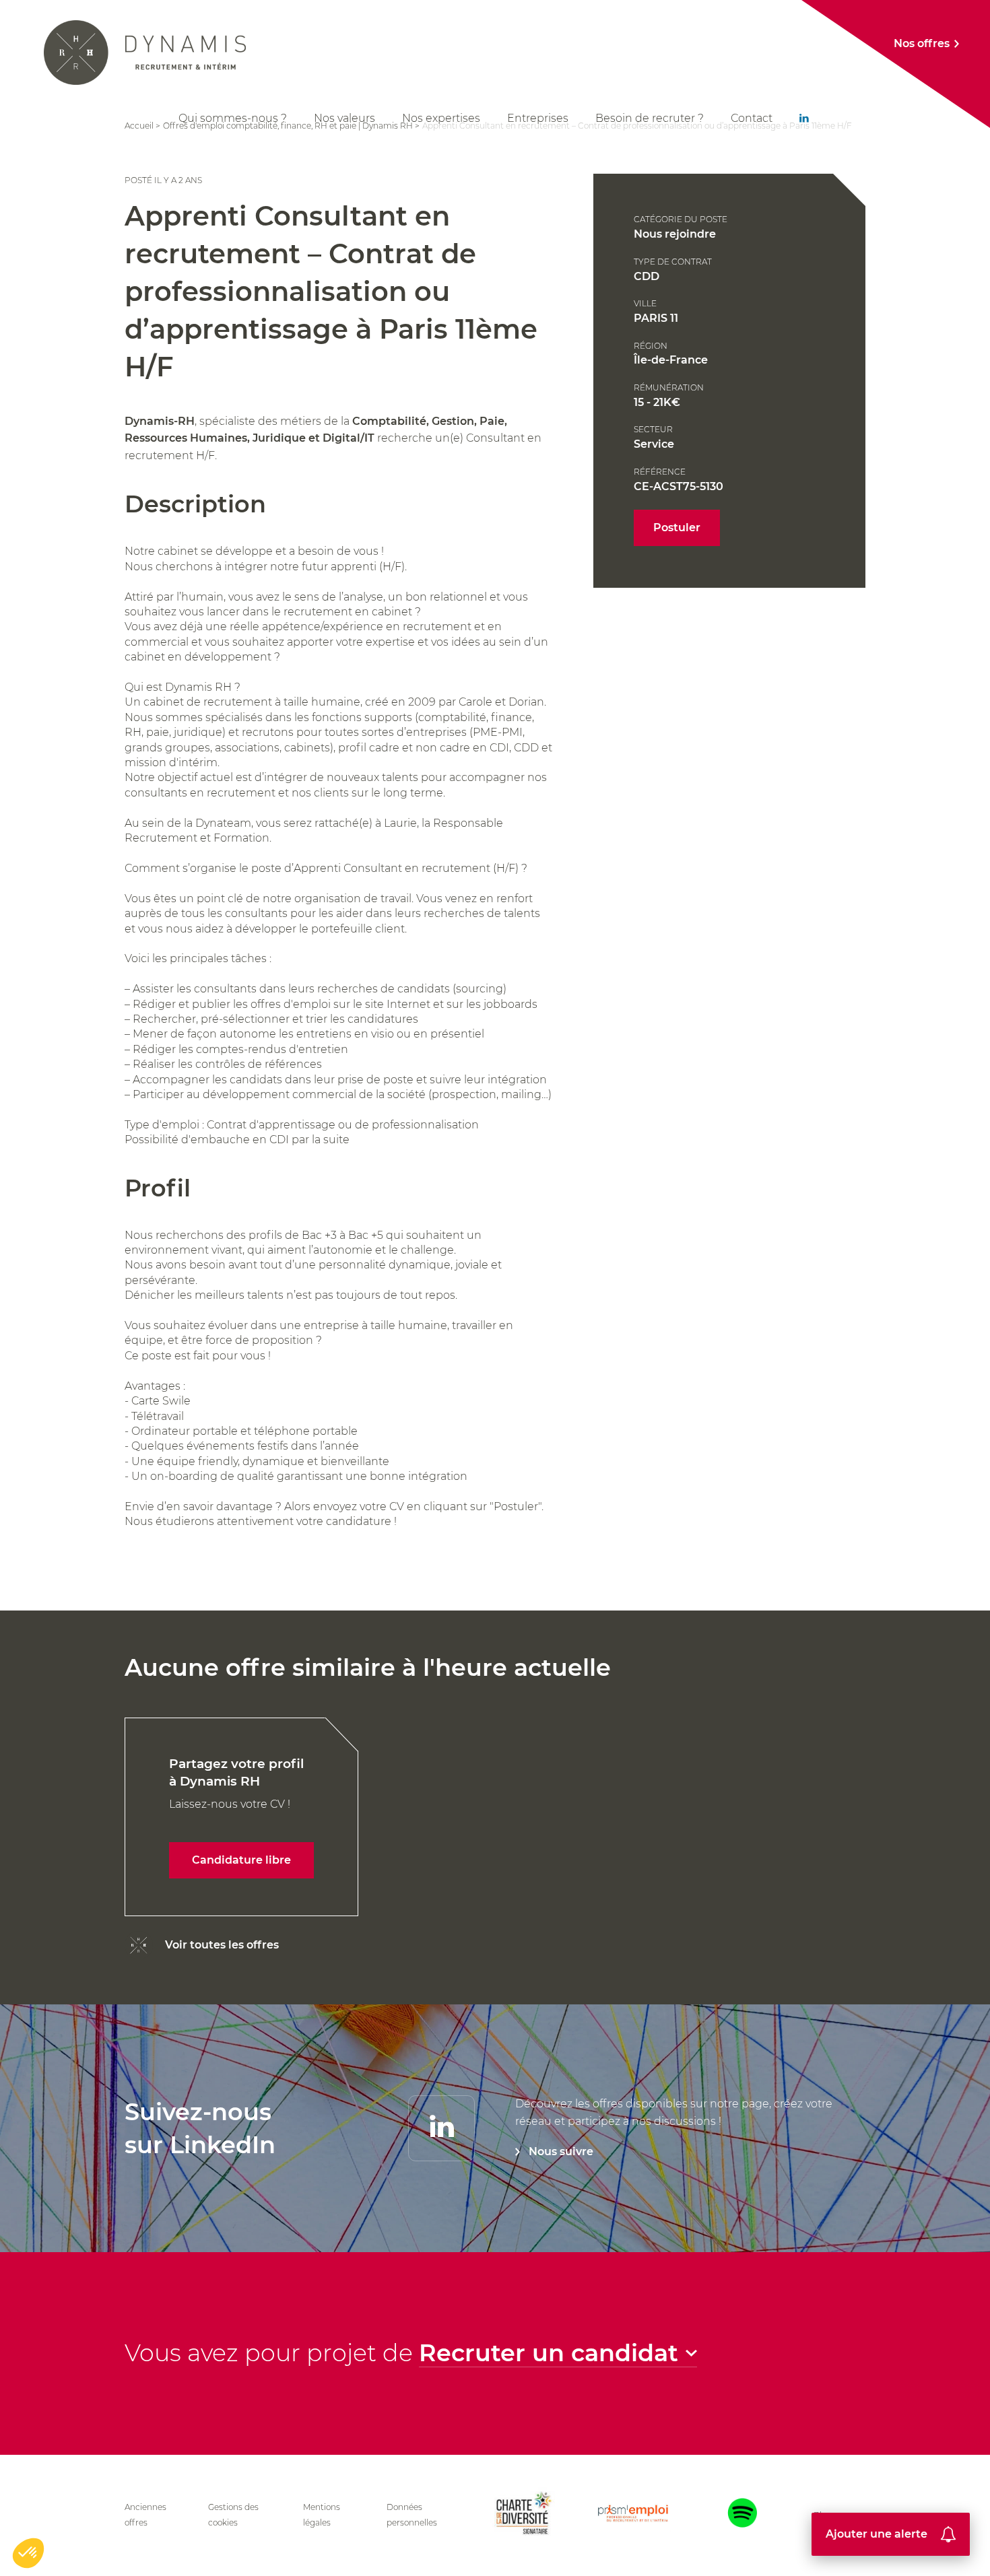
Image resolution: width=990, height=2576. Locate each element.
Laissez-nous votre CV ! (236, 1811)
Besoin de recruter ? (650, 118)
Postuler (677, 528)
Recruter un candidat (549, 2353)
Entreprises (538, 118)
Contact (752, 118)
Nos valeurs (344, 118)
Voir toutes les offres (222, 1945)
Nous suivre (561, 2151)
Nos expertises (441, 118)
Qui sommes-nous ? (233, 118)
